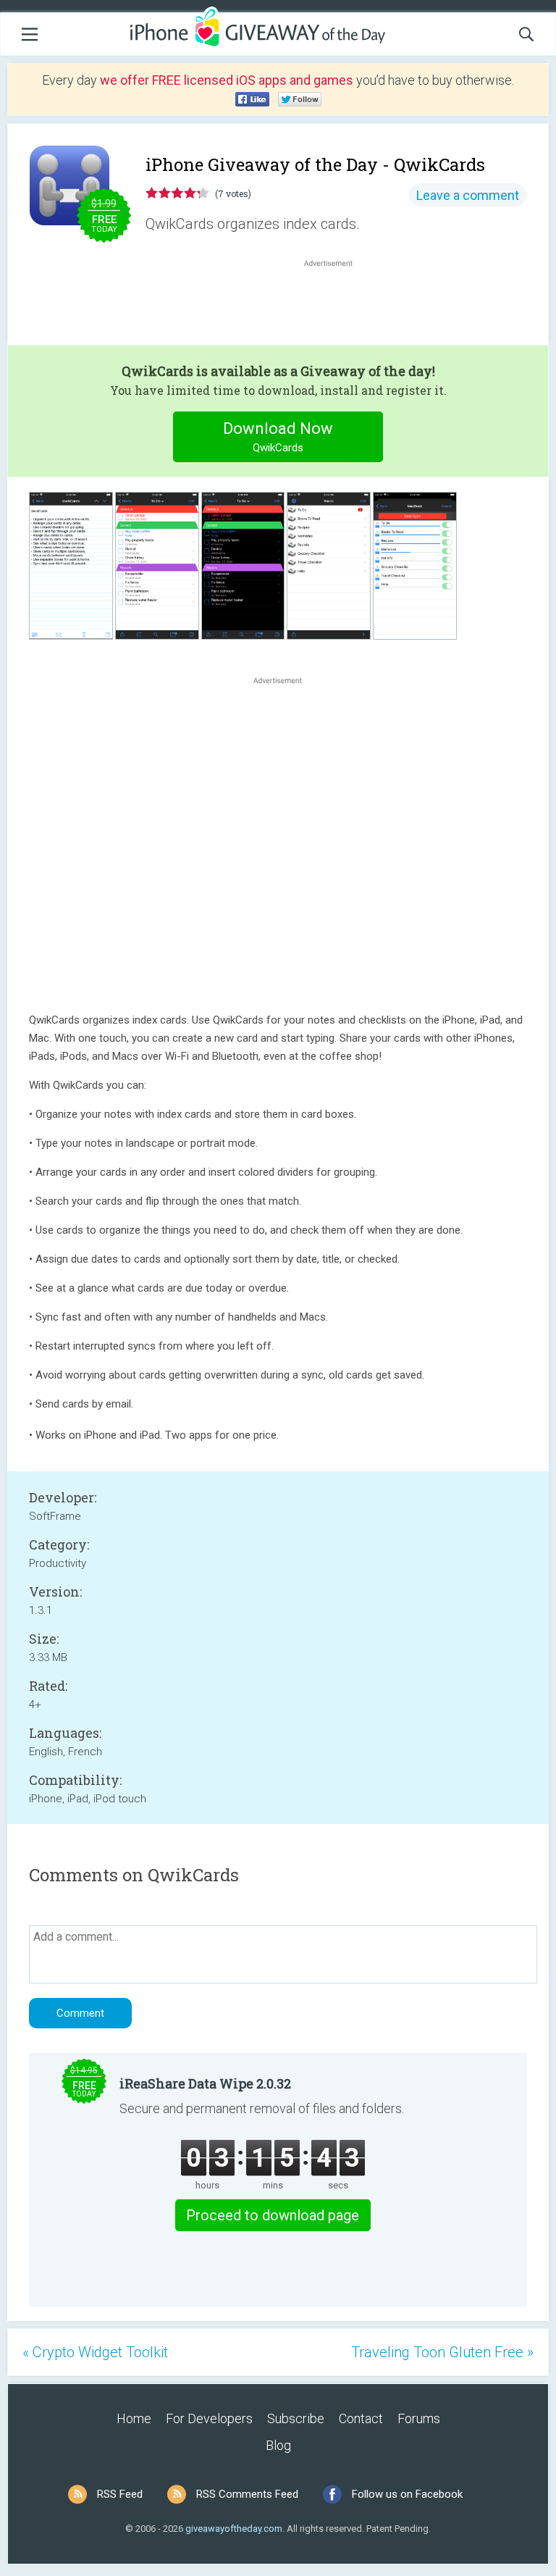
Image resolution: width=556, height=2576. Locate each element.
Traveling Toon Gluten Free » (442, 2352)
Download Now (278, 437)
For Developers (209, 2418)
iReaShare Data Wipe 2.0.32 (205, 2083)
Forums (419, 2418)
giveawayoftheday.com (234, 2529)
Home (134, 2418)
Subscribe (296, 2418)
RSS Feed (120, 2494)
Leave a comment (468, 195)
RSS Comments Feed (247, 2494)
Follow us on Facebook (407, 2494)
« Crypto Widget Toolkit (95, 2352)
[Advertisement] (336, 305)
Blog (278, 2445)
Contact (361, 2418)
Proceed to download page (273, 2215)
